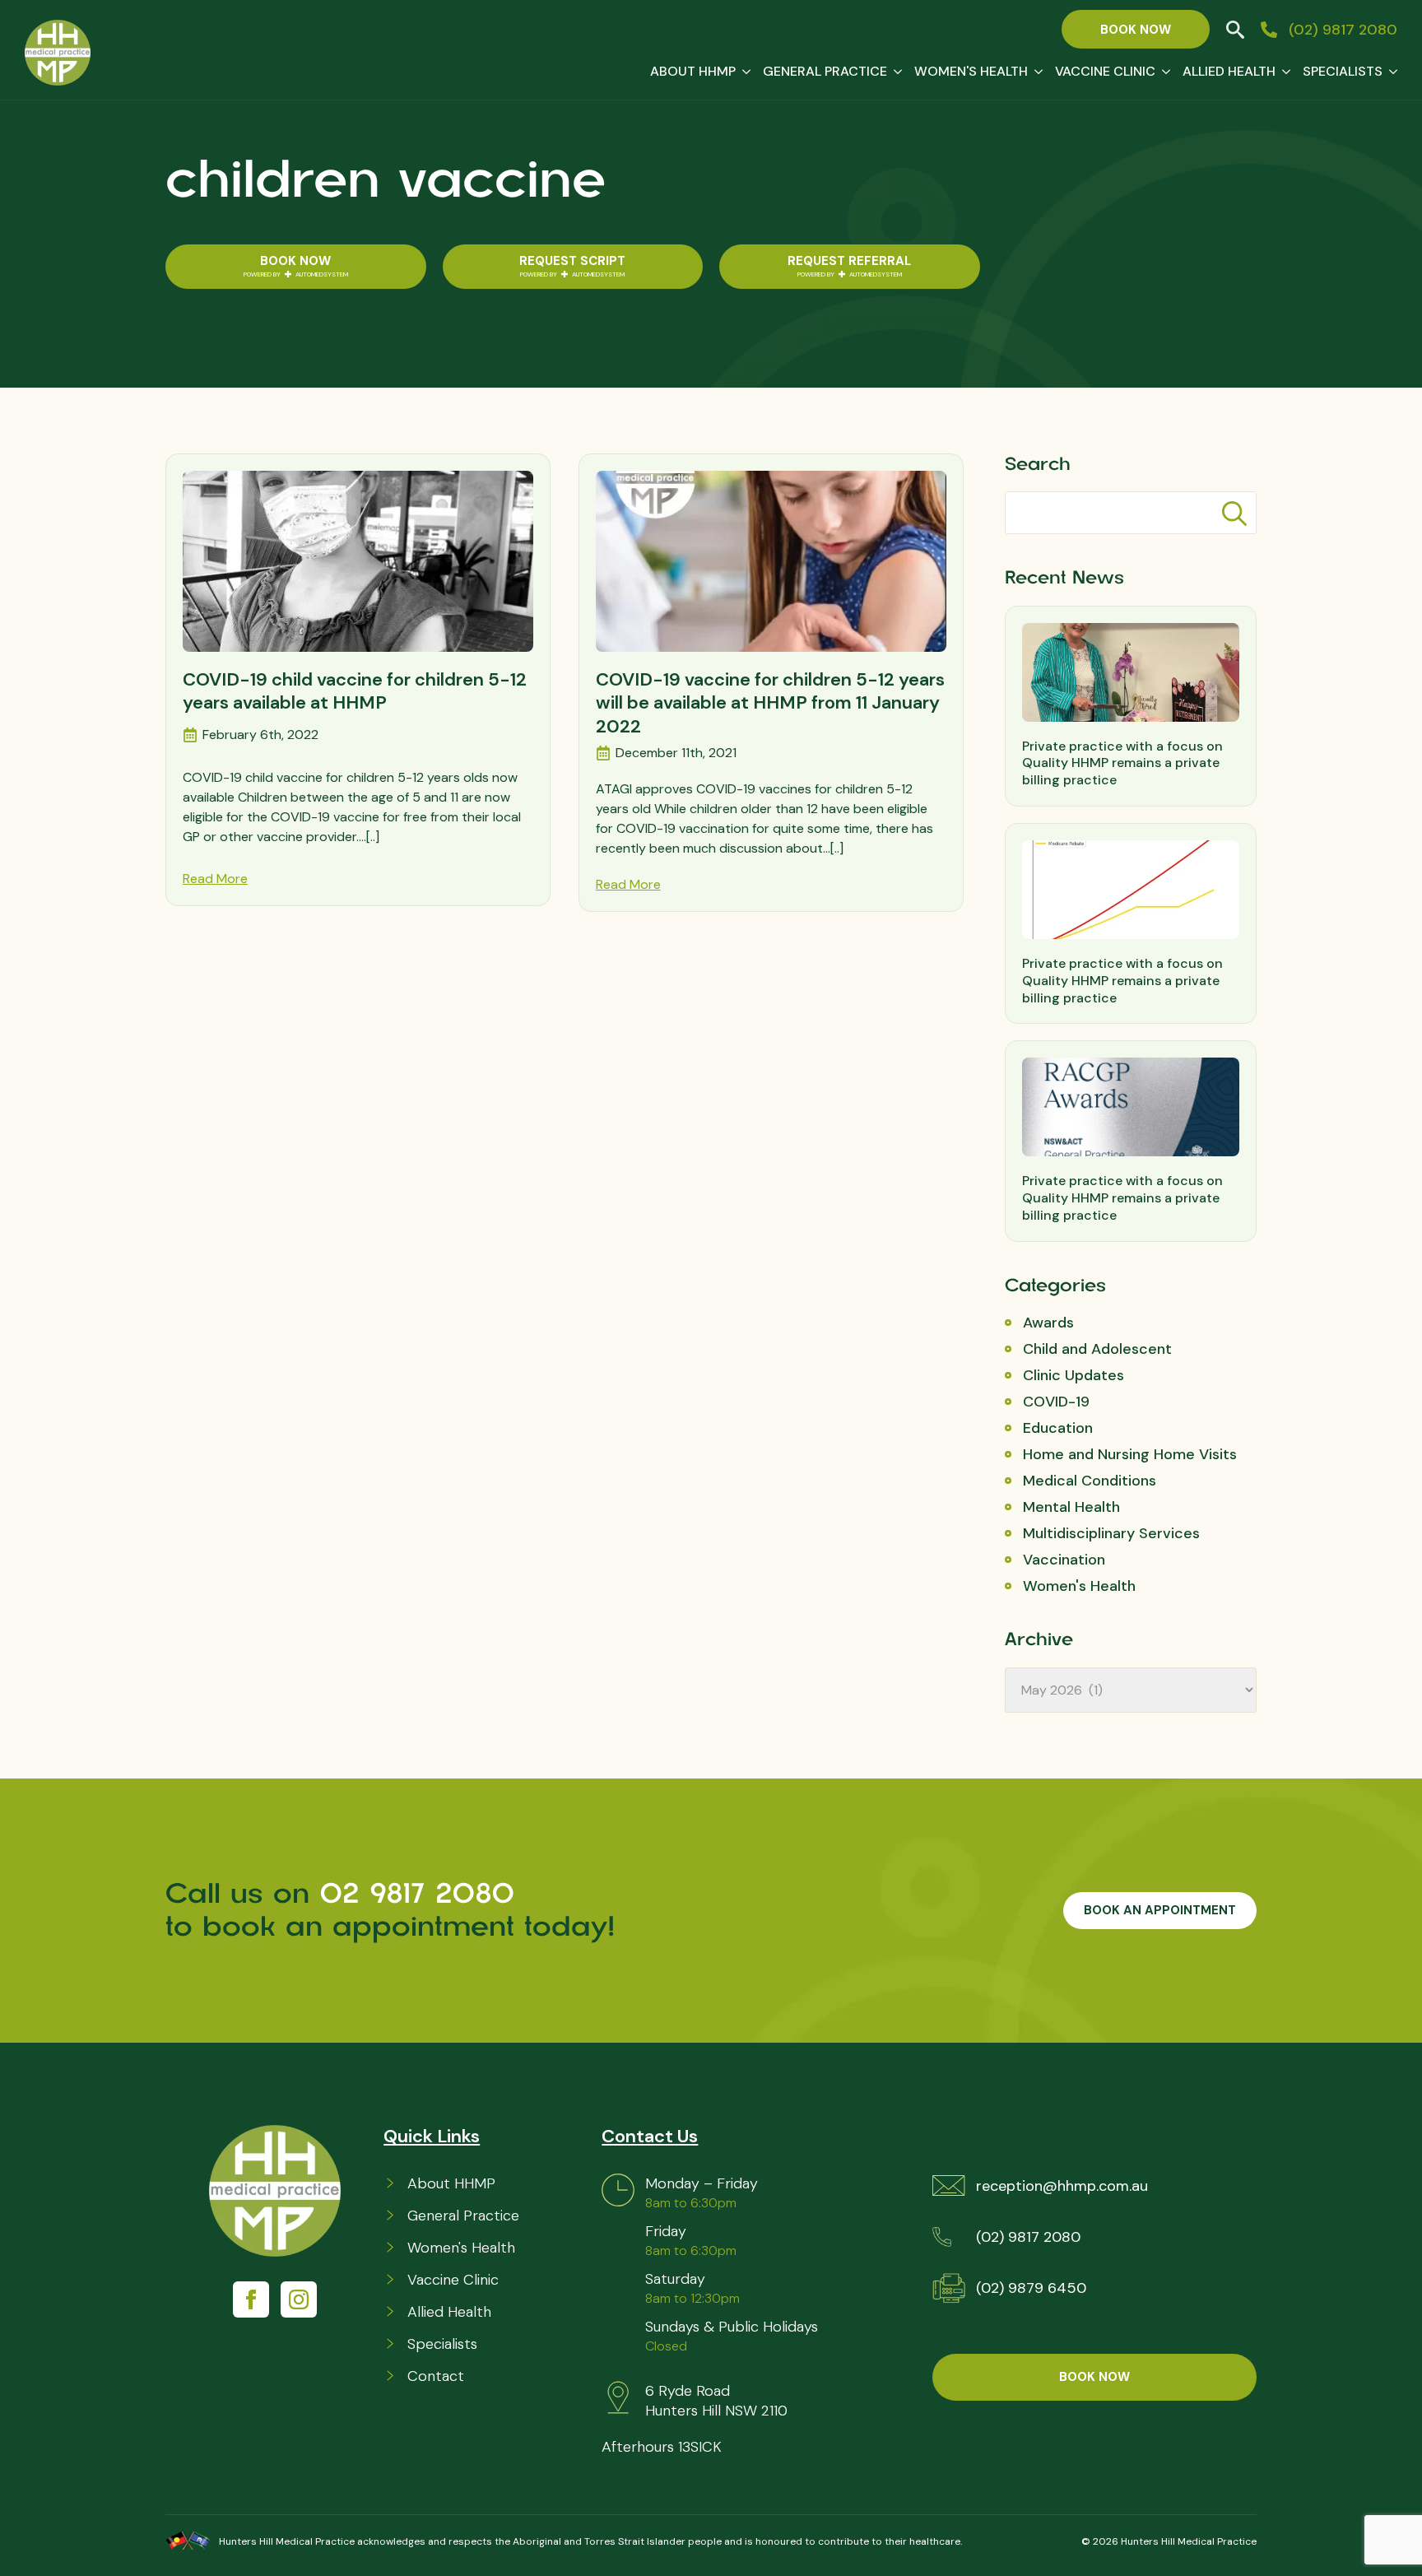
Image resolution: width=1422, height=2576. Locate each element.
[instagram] (299, 2299)
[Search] (1234, 514)
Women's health (971, 71)
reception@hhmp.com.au (1062, 2186)
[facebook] (251, 2299)
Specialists (1343, 71)
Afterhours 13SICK (662, 2447)
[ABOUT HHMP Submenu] (743, 72)
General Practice (825, 71)
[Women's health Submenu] (1035, 72)
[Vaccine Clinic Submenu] (1163, 72)
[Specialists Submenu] (1390, 72)
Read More (215, 879)
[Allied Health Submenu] (1283, 72)
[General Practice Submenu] (895, 72)
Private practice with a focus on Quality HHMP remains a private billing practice (1122, 764)
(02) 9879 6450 (1031, 2288)
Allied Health (1229, 71)
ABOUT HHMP (693, 71)
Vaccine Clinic (1105, 71)
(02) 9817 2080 (1028, 2237)
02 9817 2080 (423, 1894)
